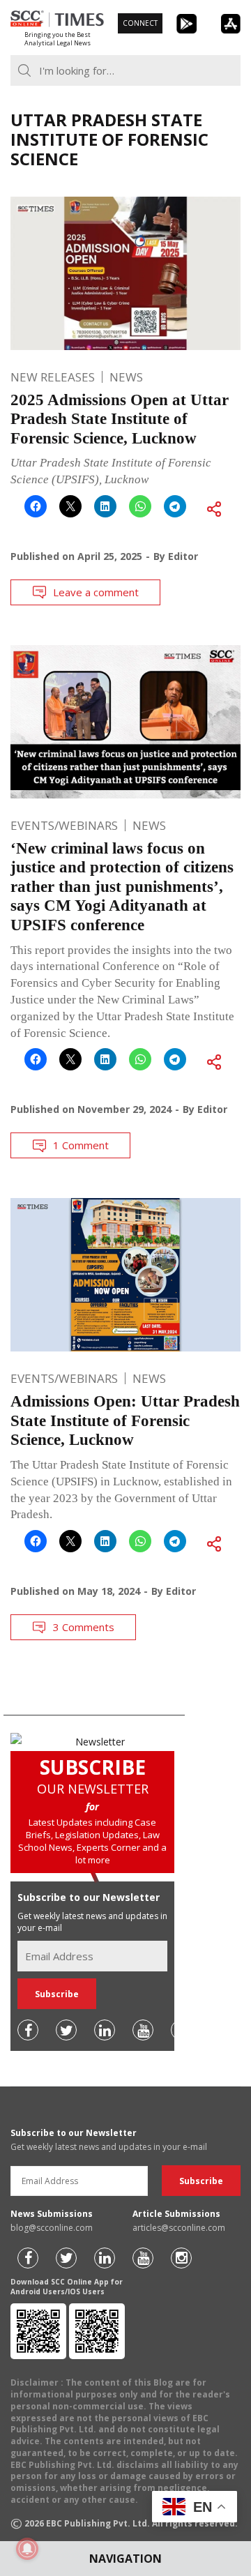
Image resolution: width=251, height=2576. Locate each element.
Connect (140, 23)
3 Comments (84, 1627)
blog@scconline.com (52, 2228)
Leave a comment (96, 592)
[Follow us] (28, 2030)
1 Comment (81, 1145)
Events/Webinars (64, 825)
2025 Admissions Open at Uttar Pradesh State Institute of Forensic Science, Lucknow (120, 419)
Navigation (125, 2559)
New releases (53, 377)
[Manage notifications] (27, 2549)
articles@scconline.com (179, 2228)
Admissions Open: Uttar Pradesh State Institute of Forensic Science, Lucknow (125, 1420)
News (126, 377)
